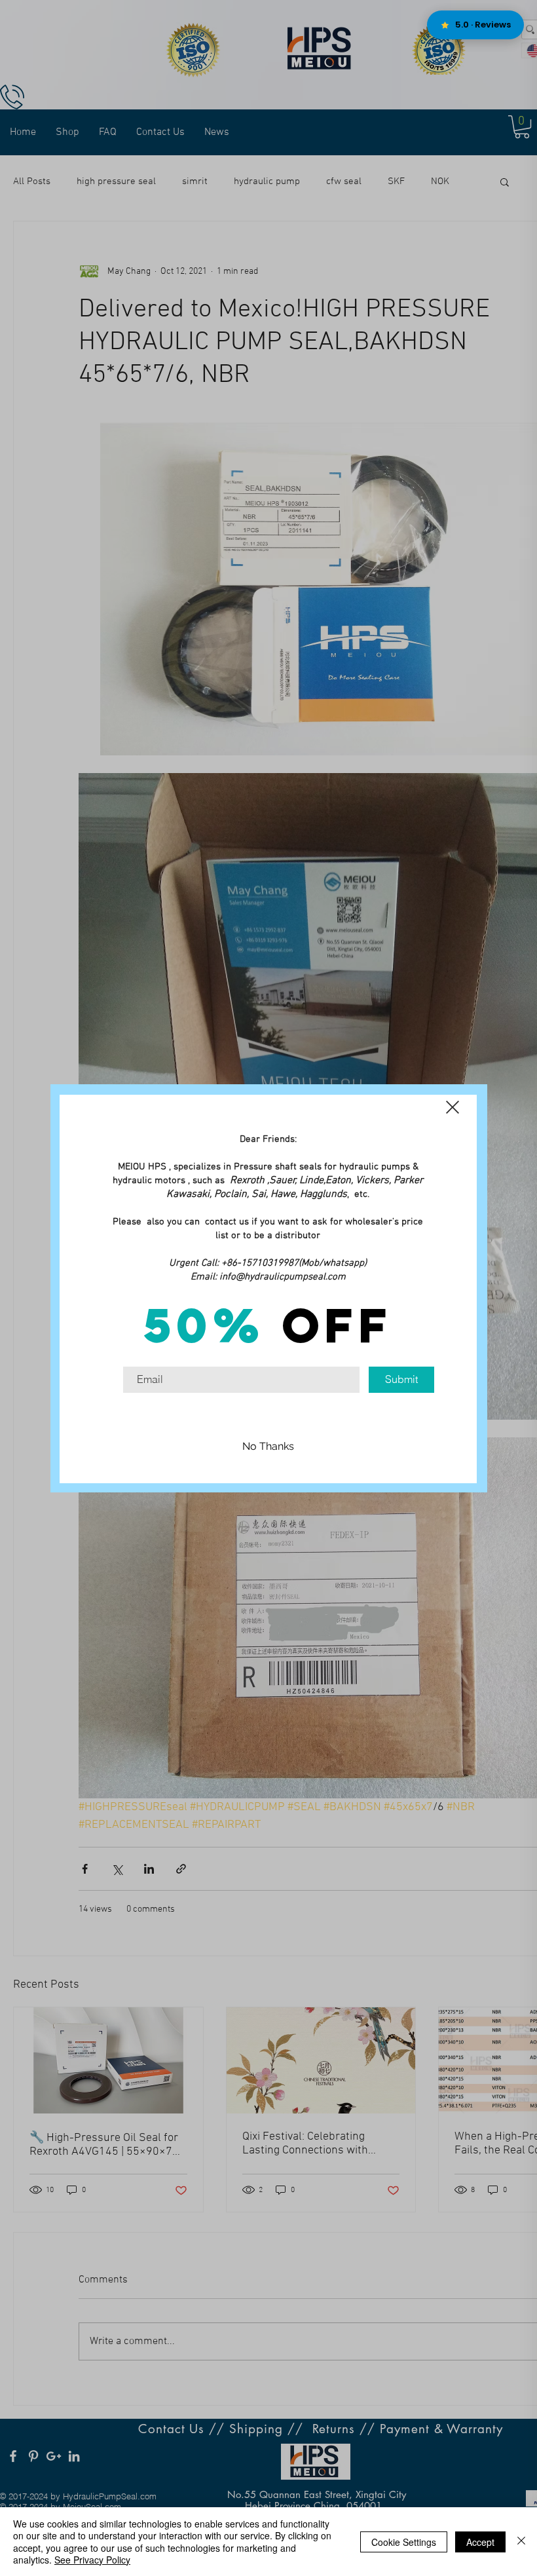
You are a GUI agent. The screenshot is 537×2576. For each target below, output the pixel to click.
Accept (480, 2542)
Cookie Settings (404, 2542)
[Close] (521, 2542)
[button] (453, 1107)
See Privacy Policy (92, 2560)
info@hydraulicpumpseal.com (283, 1277)
